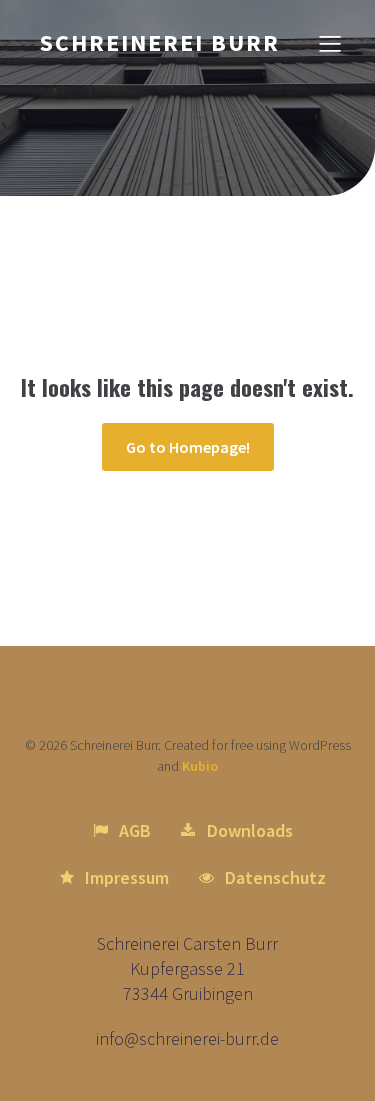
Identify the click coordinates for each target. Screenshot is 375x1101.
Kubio (200, 766)
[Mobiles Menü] (330, 43)
